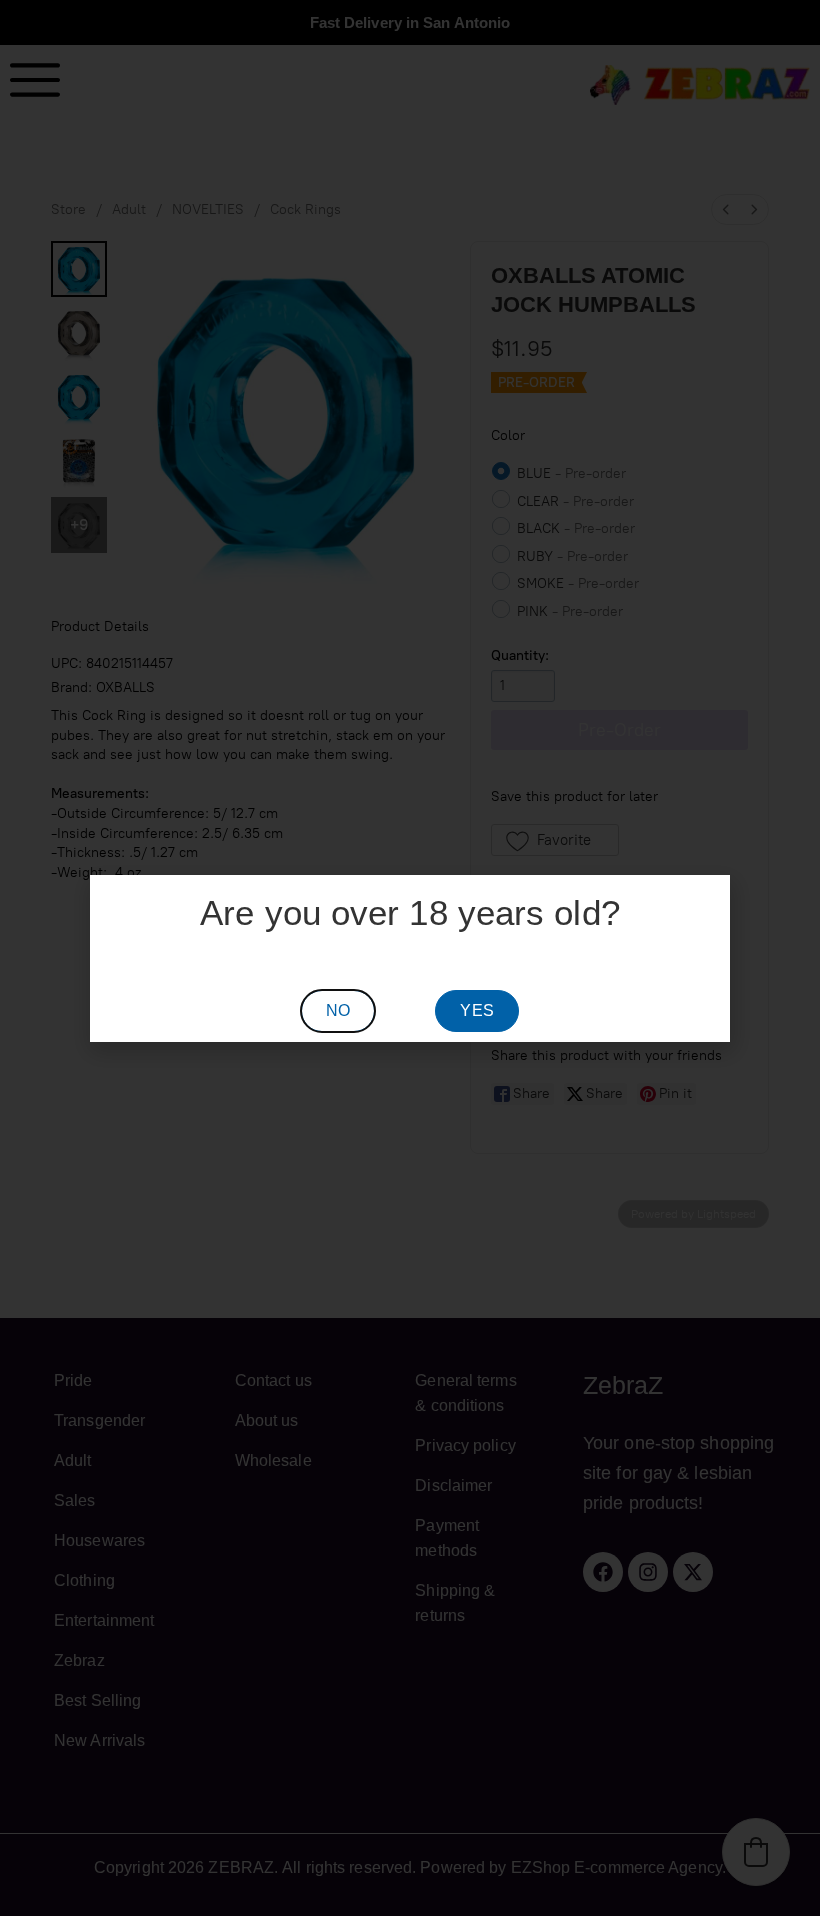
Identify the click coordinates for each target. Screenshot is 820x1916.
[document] (410, 958)
